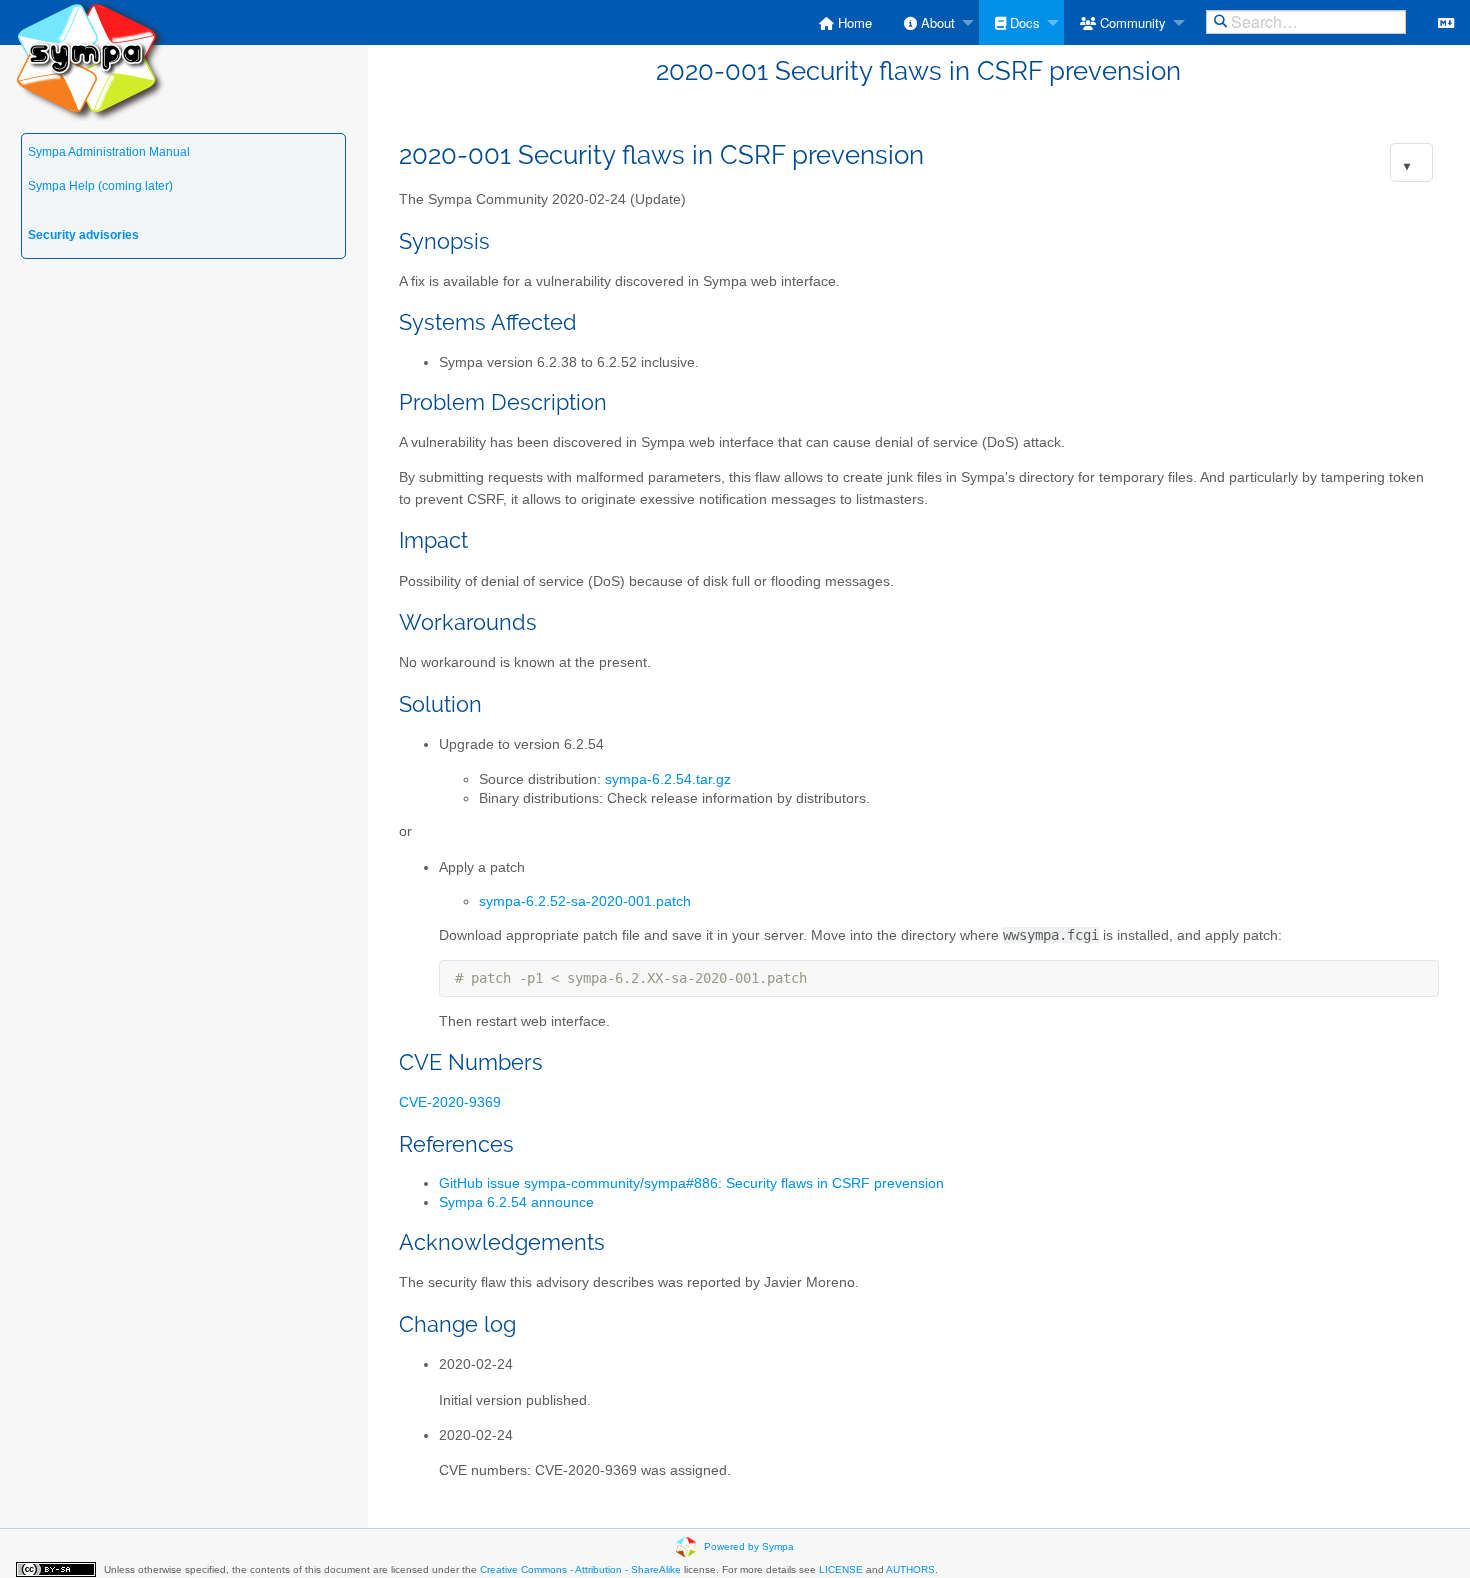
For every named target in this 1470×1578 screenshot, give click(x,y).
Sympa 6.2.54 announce (516, 1202)
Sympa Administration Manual (109, 152)
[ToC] (1407, 166)
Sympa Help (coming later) (100, 186)
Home (853, 22)
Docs (1023, 22)
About (936, 22)
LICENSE (841, 1569)
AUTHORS (910, 1569)
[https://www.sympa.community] (90, 59)
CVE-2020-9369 (450, 1102)
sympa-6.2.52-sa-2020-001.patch (585, 901)
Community (1131, 22)
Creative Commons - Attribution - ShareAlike (580, 1569)
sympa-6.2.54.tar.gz (668, 779)
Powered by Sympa (749, 1545)
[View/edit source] (1446, 22)
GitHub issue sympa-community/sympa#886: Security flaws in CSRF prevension (691, 1183)
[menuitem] (845, 22)
